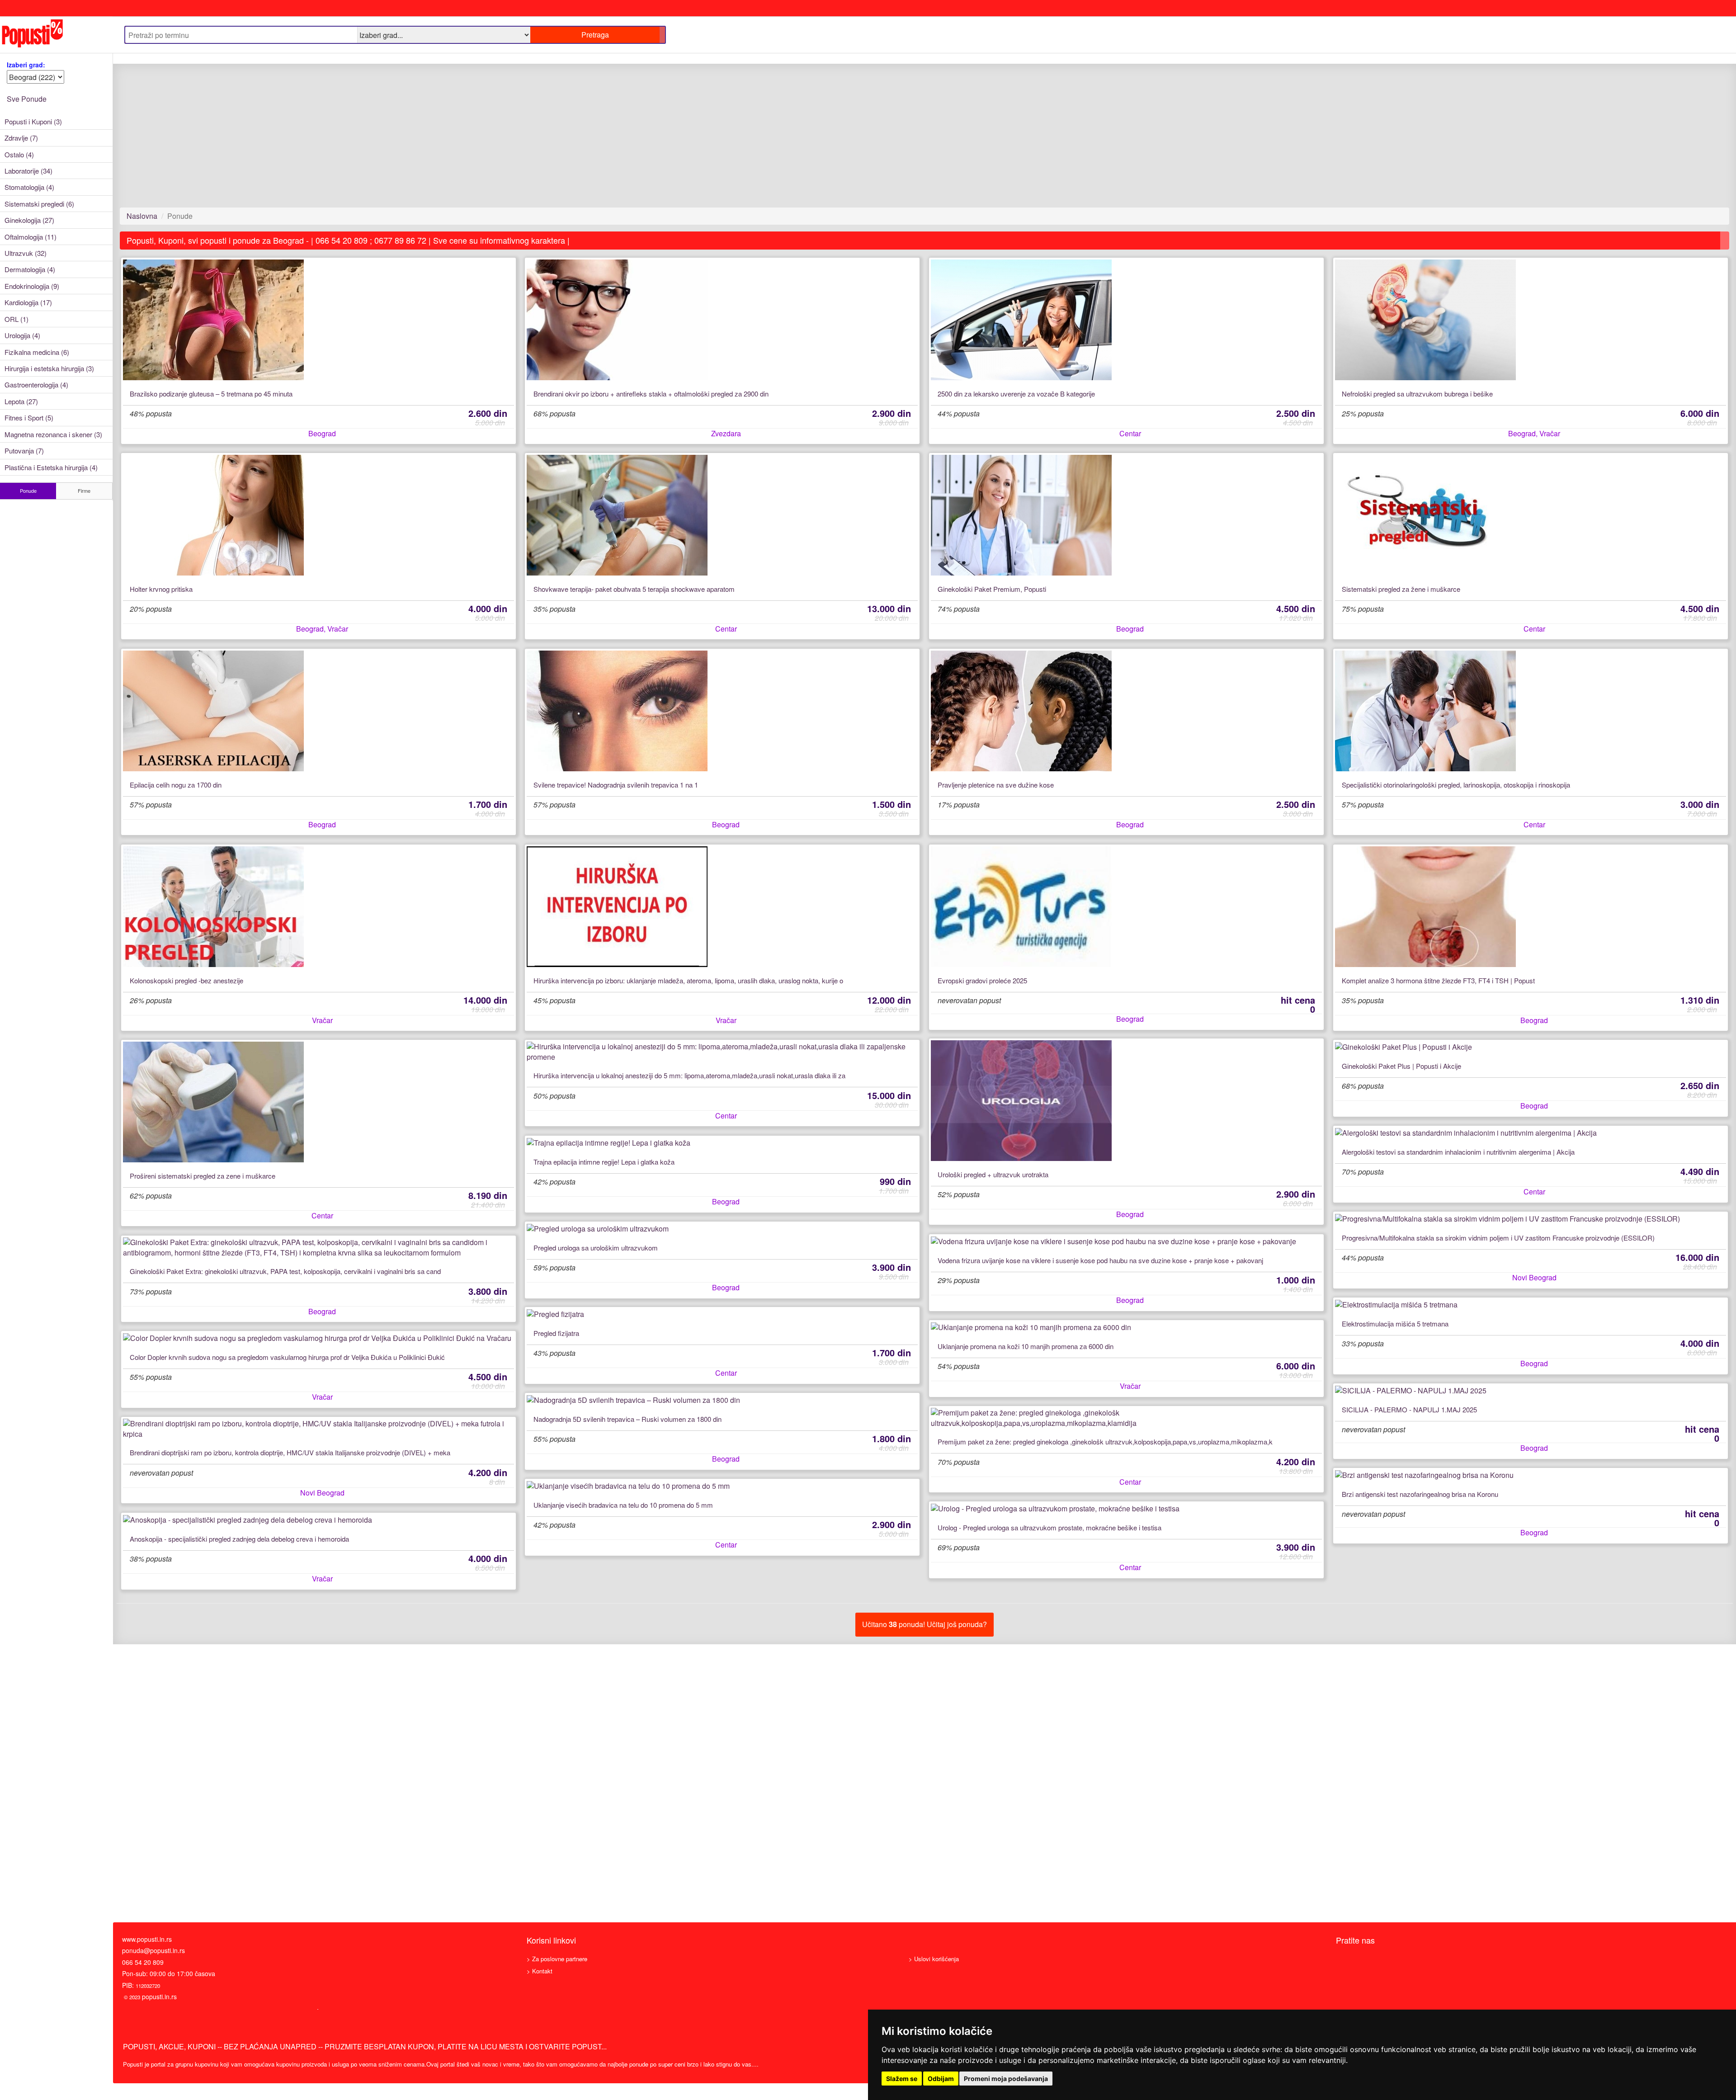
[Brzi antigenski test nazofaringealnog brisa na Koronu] (1531, 1475)
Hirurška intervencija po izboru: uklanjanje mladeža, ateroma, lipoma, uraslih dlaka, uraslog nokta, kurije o (688, 981)
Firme (84, 491)
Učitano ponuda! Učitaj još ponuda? (925, 1624)
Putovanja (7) (24, 451)
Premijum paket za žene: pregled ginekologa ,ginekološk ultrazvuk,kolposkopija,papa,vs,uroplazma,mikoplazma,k (1105, 1442)
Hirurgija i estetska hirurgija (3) (49, 368)
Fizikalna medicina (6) (37, 352)
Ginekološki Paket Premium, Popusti (992, 589)
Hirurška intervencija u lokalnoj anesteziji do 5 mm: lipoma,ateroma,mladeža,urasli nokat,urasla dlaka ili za (689, 1076)
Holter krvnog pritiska (161, 589)
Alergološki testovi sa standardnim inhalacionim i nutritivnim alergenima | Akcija (1458, 1152)
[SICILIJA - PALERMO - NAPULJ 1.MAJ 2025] (1531, 1391)
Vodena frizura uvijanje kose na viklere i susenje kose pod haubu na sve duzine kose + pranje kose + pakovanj (1100, 1260)
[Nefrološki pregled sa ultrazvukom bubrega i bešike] (1531, 320)
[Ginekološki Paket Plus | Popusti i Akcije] (1531, 1047)
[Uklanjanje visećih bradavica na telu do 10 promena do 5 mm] (722, 1486)
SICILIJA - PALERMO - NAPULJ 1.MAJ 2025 (1409, 1410)
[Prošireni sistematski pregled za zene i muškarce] (319, 1102)
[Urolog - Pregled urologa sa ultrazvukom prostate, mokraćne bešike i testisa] (1127, 1509)
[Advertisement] (391, 141)
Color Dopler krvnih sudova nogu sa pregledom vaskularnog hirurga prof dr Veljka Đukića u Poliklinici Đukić (287, 1357)
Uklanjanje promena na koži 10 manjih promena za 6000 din (1026, 1346)
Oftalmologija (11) (31, 237)
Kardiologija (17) (28, 302)
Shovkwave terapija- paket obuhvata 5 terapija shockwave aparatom (634, 589)
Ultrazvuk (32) (26, 253)
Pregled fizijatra (556, 1333)
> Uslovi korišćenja (934, 1959)
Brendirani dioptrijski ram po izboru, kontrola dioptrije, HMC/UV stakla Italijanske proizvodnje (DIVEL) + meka (290, 1453)
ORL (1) (17, 319)
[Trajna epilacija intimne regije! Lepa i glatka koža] (722, 1143)
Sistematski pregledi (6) (39, 204)
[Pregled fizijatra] (722, 1314)
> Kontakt (540, 1971)
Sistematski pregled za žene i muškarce (1401, 589)
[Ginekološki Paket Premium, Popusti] (1127, 515)
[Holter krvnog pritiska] (319, 515)
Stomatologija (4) (29, 187)
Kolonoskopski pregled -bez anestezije (186, 981)
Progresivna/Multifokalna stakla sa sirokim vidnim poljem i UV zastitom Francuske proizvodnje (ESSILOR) (1498, 1238)
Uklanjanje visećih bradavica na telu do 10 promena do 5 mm (623, 1505)
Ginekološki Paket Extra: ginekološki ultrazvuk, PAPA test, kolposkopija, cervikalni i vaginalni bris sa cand (285, 1271)
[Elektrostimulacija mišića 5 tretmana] (1531, 1305)
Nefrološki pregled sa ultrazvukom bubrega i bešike (1417, 394)
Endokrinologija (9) (32, 286)
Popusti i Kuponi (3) (33, 121)
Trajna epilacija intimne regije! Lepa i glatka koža (604, 1162)
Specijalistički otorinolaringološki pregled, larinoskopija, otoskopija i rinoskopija (1456, 785)
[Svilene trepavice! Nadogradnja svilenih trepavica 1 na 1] (722, 711)
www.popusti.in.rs (147, 1939)
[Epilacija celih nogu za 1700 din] (319, 711)
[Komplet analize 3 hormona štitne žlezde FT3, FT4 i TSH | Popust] (1531, 907)
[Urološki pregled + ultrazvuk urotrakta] (1127, 1101)
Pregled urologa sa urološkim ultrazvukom (596, 1248)
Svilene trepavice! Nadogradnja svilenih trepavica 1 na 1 (616, 785)
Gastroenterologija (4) (36, 385)
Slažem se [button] (902, 2079)
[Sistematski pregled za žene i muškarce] (1531, 515)
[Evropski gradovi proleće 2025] (1127, 907)
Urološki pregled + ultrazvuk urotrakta (993, 1175)
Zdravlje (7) (21, 138)
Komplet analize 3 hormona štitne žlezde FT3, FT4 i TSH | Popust (1438, 981)
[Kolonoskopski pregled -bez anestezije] (319, 907)
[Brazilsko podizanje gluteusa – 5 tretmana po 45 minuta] (319, 320)
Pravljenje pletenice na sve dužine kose (996, 785)
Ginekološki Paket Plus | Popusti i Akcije (1401, 1066)
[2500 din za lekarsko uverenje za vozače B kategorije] (1127, 320)
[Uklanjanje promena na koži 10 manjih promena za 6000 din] (1127, 1327)
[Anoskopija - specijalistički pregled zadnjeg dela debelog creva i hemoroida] (319, 1520)
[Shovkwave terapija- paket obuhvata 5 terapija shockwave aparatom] (722, 515)
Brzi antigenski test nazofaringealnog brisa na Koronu (1420, 1494)
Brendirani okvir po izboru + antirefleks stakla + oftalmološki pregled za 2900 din (651, 394)
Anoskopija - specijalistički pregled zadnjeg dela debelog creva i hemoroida (239, 1539)
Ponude (28, 491)
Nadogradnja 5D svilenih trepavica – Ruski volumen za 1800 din (627, 1419)
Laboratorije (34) (28, 171)
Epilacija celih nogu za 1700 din (176, 785)
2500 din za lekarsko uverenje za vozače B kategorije (1016, 394)
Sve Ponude (27, 99)
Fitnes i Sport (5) (29, 418)
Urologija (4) (22, 335)
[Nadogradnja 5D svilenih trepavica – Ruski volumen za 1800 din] (722, 1400)
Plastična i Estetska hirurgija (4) (51, 467)
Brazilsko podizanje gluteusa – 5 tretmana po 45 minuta (211, 394)
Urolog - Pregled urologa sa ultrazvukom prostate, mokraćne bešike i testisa (1050, 1528)
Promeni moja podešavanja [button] (1006, 2079)
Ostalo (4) (19, 154)
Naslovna (142, 216)
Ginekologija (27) (29, 220)
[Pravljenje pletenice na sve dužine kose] (1127, 711)
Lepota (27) (21, 401)
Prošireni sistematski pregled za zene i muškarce (203, 1176)
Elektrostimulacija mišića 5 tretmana (1395, 1324)
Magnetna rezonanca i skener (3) (53, 434)
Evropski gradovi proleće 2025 (982, 981)
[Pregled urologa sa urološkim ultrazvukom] (722, 1229)
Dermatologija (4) (30, 269)
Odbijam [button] (941, 2079)
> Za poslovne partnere (557, 1959)
